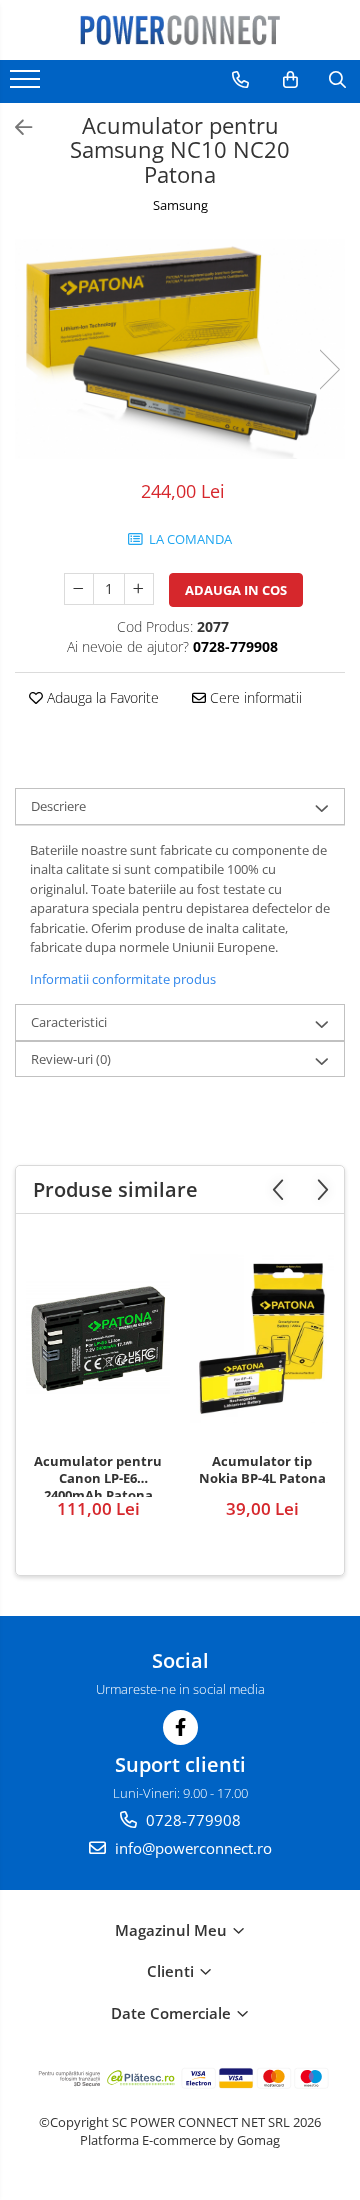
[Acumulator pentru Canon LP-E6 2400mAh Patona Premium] (98, 1339)
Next (329, 369)
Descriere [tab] (58, 806)
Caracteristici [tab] (69, 1022)
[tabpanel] (180, 349)
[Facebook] (180, 1727)
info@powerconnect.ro (191, 1848)
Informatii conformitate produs (123, 979)
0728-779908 (191, 1820)
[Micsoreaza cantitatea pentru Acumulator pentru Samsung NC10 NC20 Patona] (79, 589)
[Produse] (27, 85)
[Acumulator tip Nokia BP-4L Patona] (262, 1338)
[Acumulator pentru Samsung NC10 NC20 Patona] (180, 349)
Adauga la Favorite (101, 697)
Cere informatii (254, 697)
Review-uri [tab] (71, 1059)
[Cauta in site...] (337, 80)
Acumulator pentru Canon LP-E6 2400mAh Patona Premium (98, 1475)
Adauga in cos (236, 590)
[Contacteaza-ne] (240, 80)
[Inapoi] (15, 127)
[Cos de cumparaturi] (290, 80)
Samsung (180, 205)
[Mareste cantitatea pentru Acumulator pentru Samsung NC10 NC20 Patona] (139, 589)
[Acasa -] (180, 30)
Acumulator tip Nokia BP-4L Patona (262, 1470)
